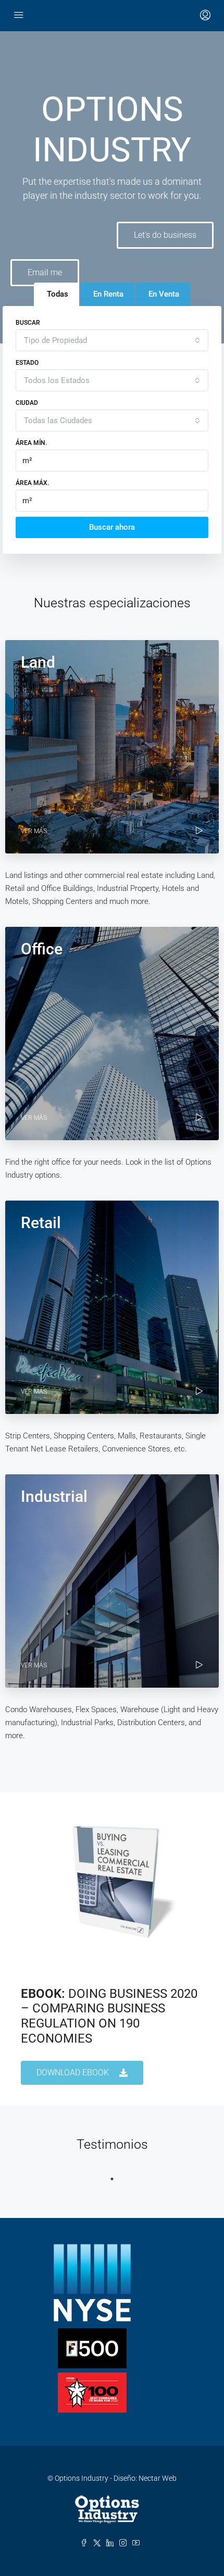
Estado (27, 363)
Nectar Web (158, 2478)
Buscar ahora (112, 527)
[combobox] (112, 340)
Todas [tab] (58, 294)
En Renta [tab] (108, 294)
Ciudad (27, 403)
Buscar (28, 323)
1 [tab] (112, 2179)
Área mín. (31, 443)
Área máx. (32, 483)
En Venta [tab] (164, 294)
